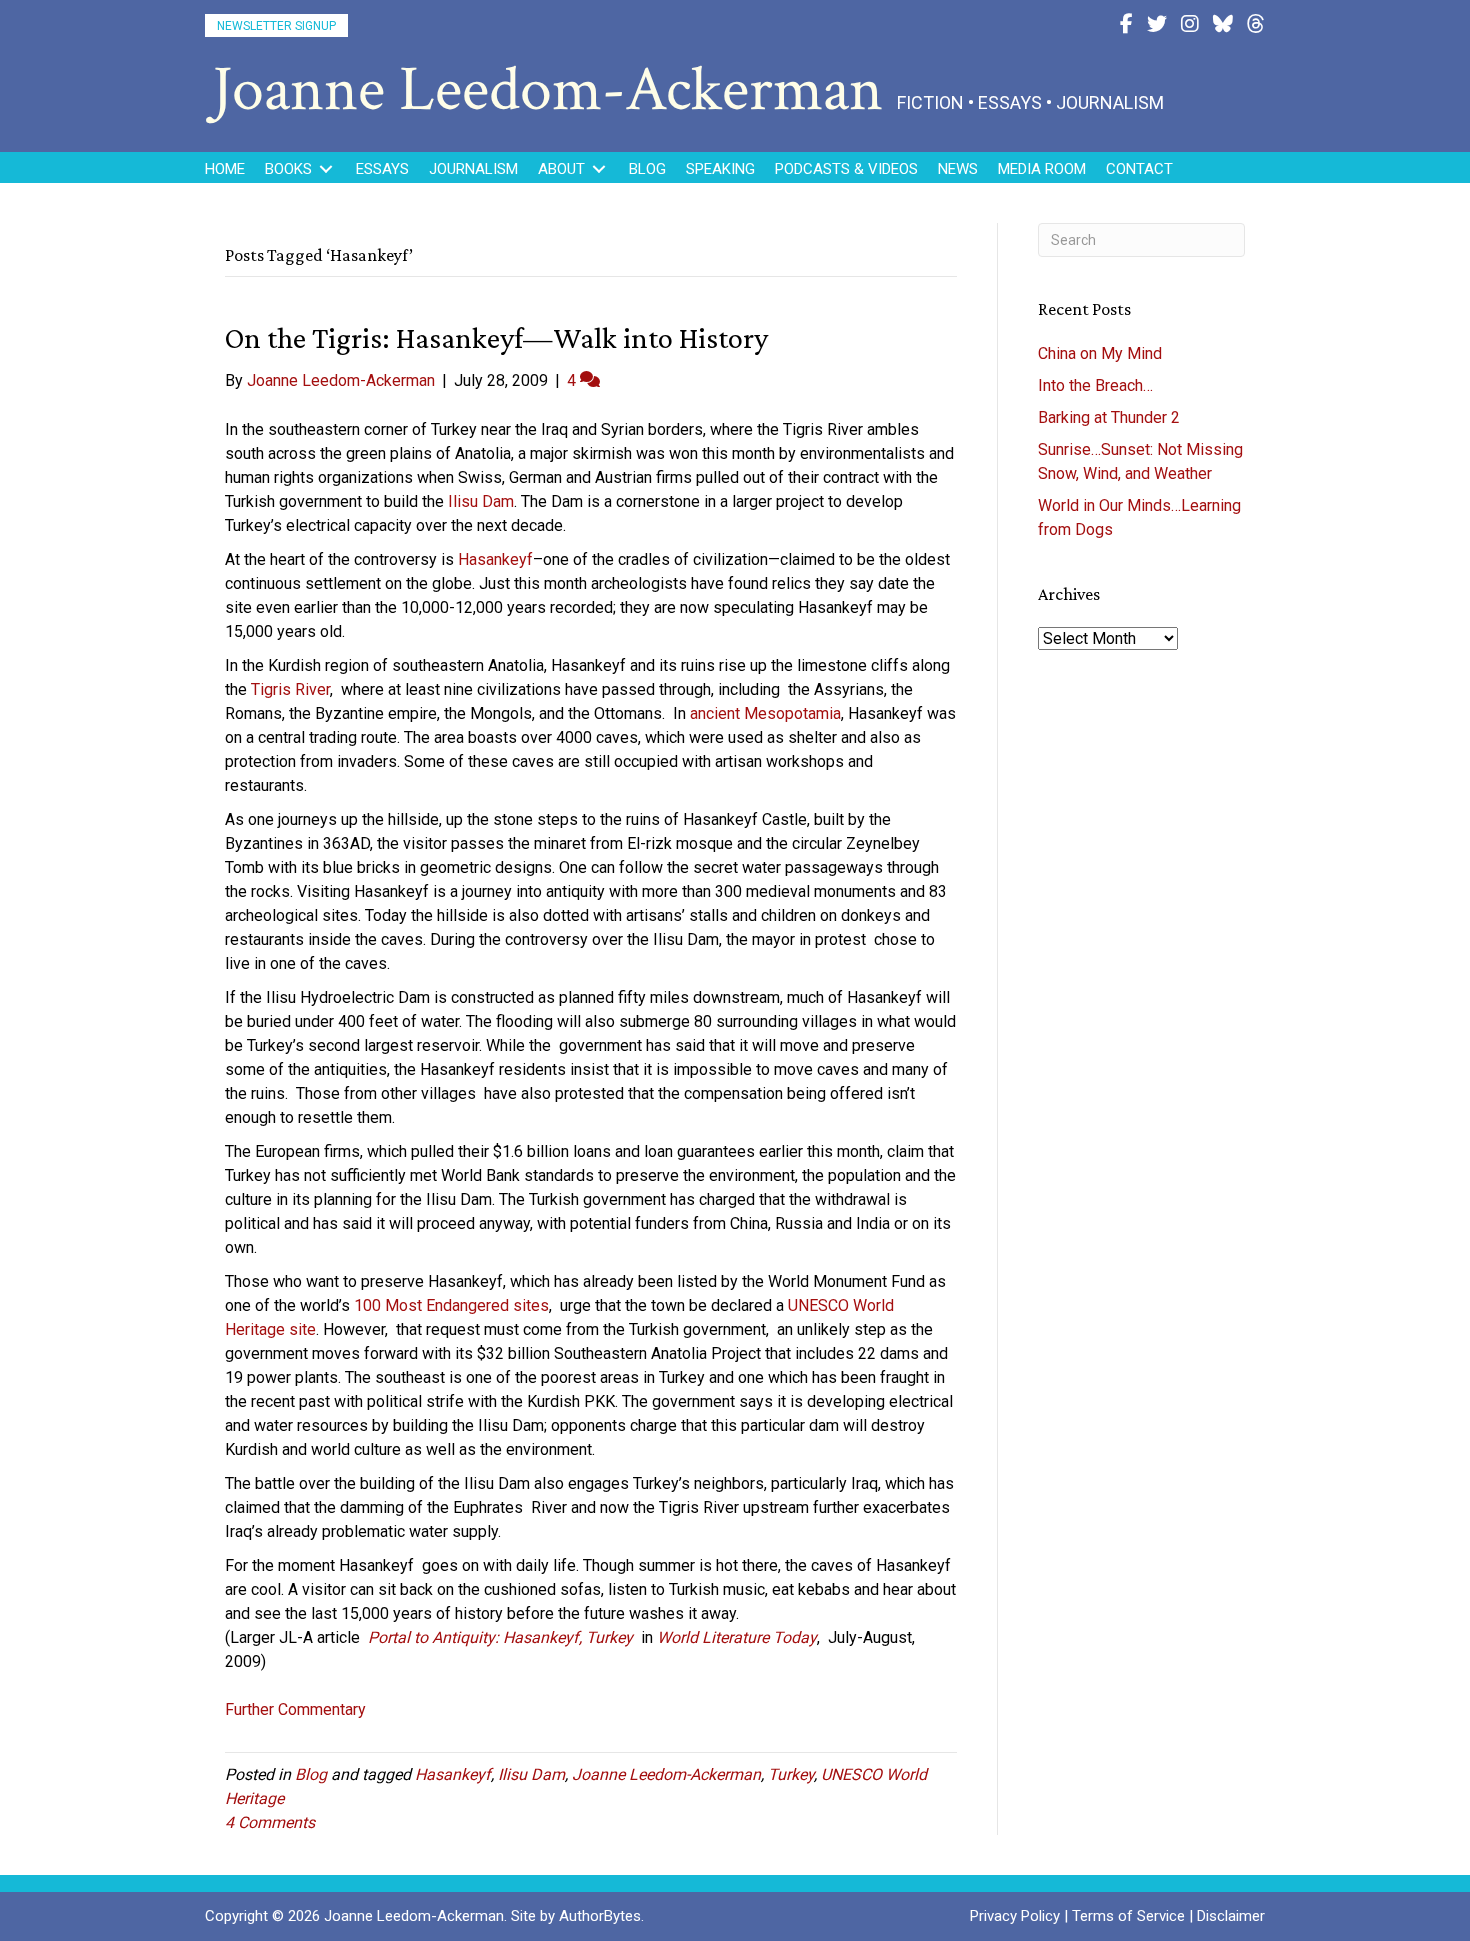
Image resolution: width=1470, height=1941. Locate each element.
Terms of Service (1128, 1916)
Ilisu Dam (481, 501)
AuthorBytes (600, 1916)
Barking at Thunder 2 (1109, 417)
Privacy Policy (1015, 1916)
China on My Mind (1100, 353)
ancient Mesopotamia (765, 713)
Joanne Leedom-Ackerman (666, 1774)
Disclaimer (1231, 1916)
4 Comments (270, 1822)
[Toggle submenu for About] (599, 169)
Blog (311, 1774)
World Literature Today (737, 1637)
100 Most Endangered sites (451, 1305)
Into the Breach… (1095, 385)
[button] (276, 25)
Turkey (791, 1774)
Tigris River (290, 689)
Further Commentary (295, 1709)
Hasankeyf (495, 559)
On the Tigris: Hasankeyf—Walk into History (496, 337)
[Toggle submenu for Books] (326, 169)
